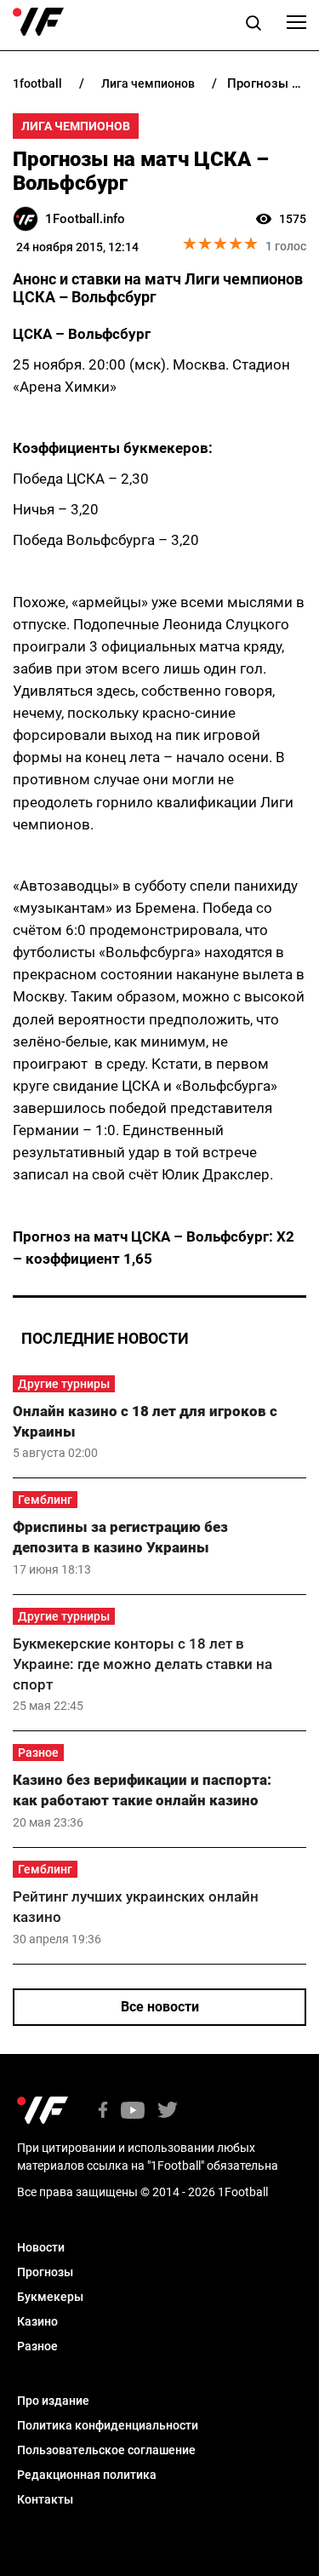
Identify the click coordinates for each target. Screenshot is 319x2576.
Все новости (160, 2007)
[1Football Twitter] (168, 2111)
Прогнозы (45, 2272)
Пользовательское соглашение (106, 2450)
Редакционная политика (87, 2475)
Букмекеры (50, 2297)
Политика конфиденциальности (108, 2425)
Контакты (45, 2499)
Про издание (53, 2401)
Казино (37, 2321)
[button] (253, 26)
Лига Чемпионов (76, 126)
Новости (41, 2247)
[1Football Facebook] (103, 2111)
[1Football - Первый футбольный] (38, 22)
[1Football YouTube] (133, 2111)
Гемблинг (45, 1500)
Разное (38, 1753)
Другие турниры (64, 1384)
